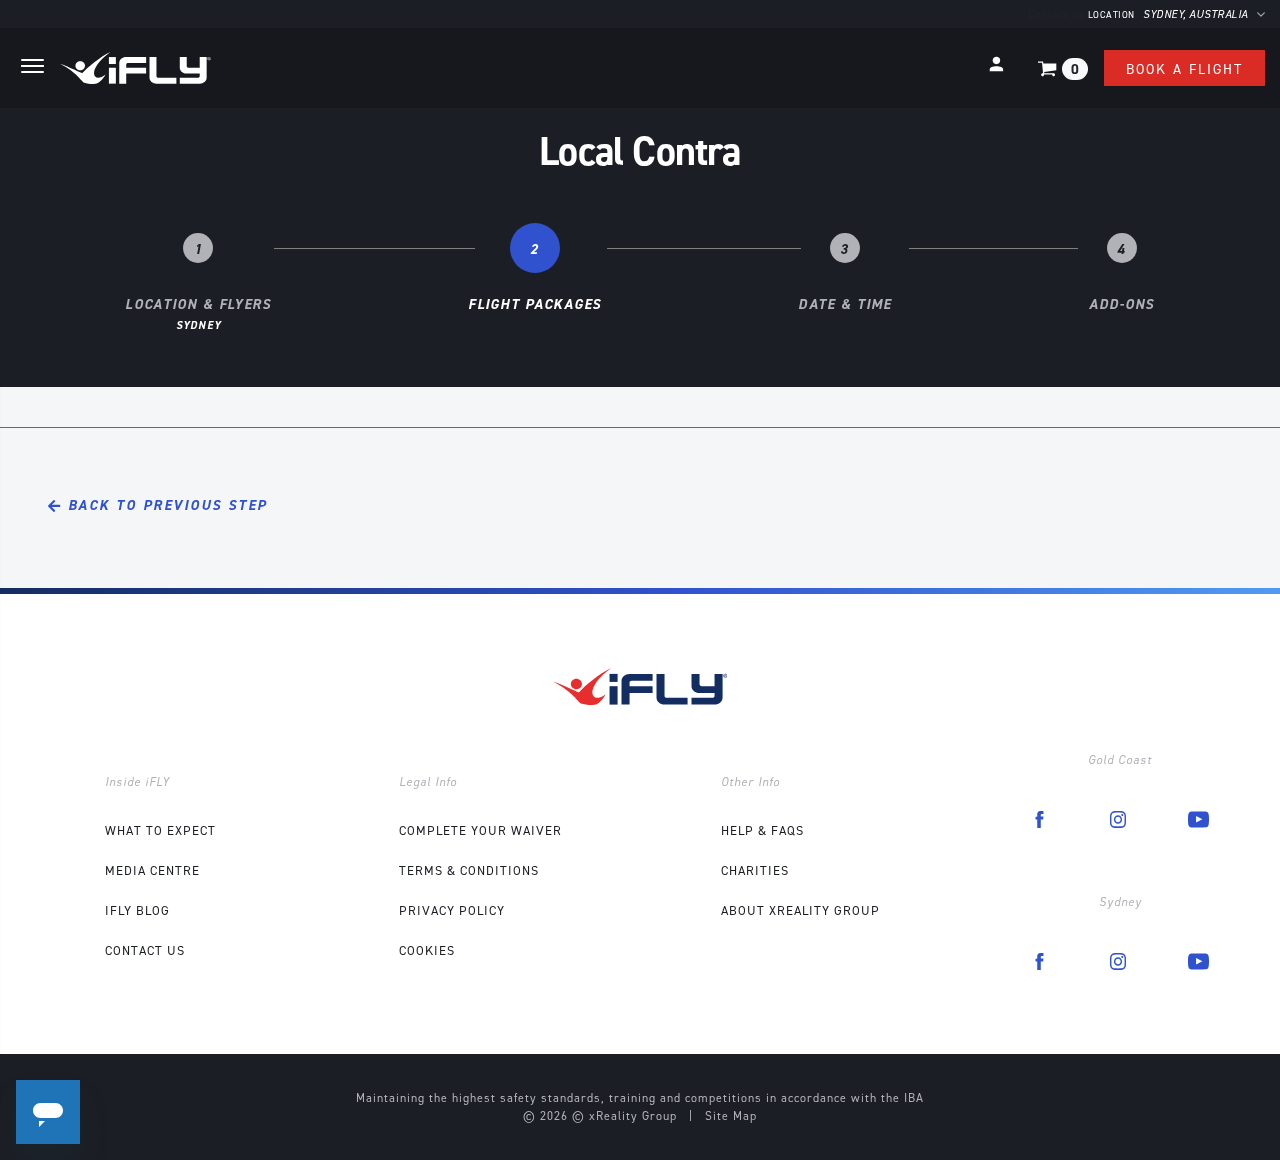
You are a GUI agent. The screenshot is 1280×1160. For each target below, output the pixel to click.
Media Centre (152, 870)
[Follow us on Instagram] (1118, 817)
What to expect (160, 830)
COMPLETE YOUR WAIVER (480, 830)
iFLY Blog (137, 910)
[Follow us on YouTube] (1198, 817)
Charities (755, 870)
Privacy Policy (452, 910)
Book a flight (1184, 69)
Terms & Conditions (469, 870)
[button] (996, 64)
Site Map (731, 1116)
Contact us (1056, 14)
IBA (914, 1098)
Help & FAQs (762, 830)
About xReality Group (800, 910)
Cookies (427, 950)
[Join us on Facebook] (1039, 817)
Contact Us (145, 950)
